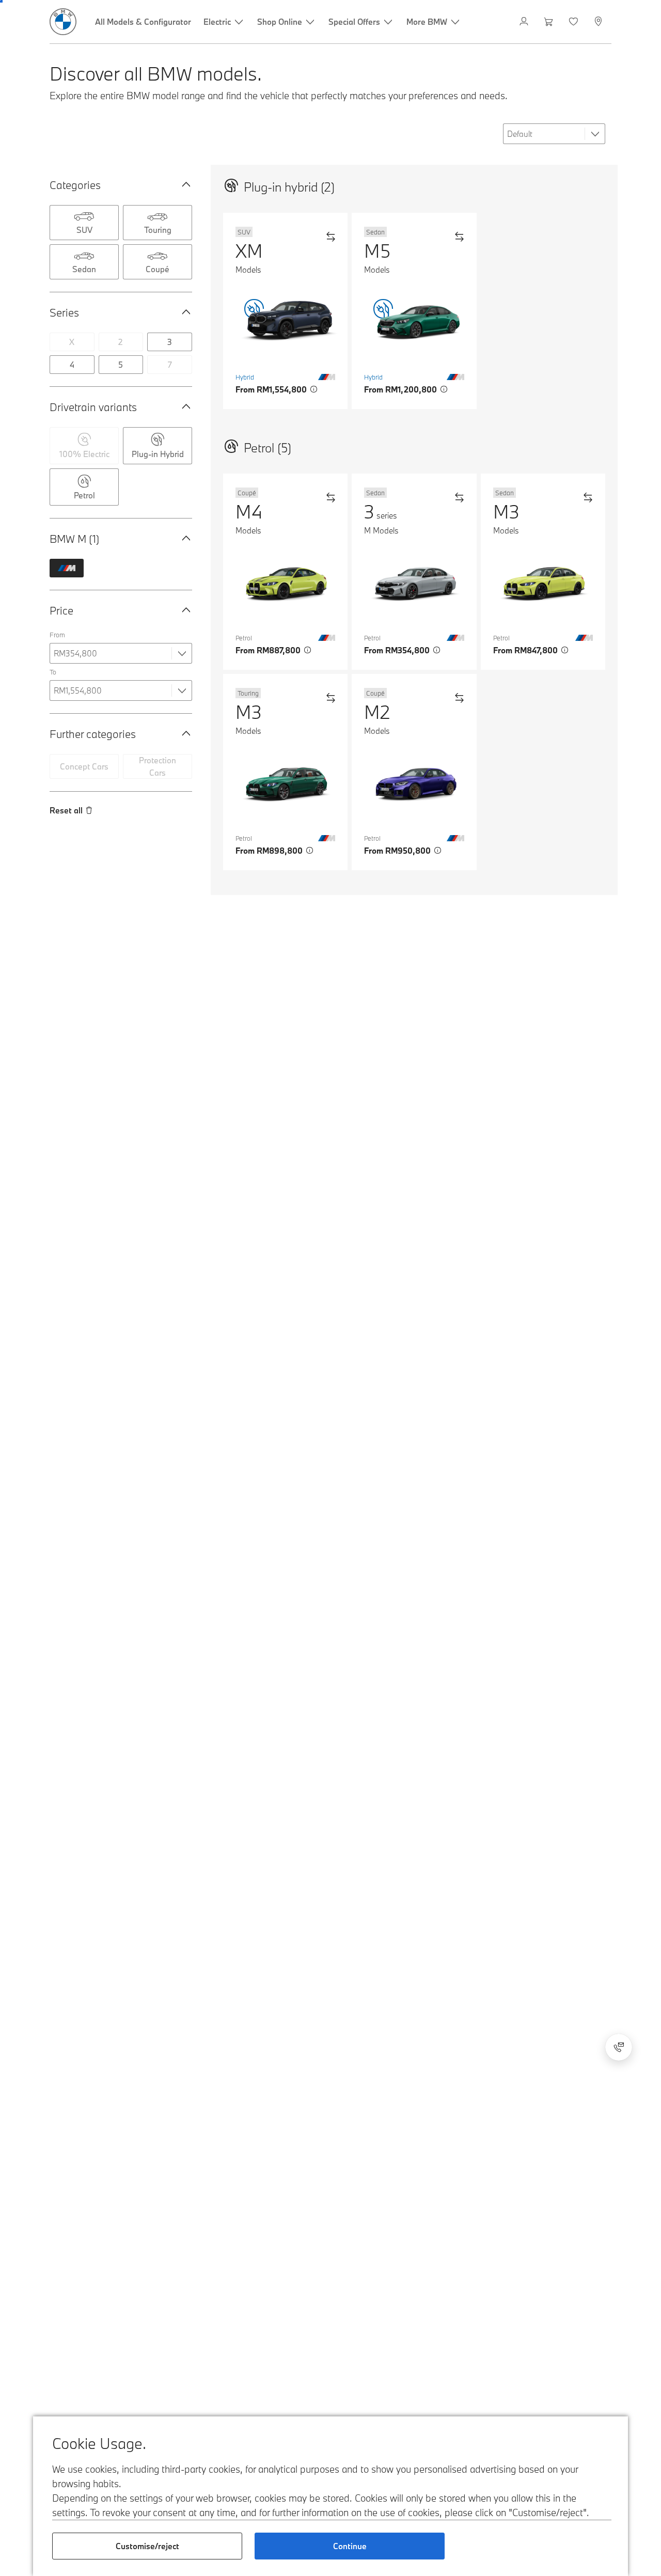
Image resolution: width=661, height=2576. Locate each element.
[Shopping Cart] (550, 22)
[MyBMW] (525, 22)
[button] (184, 185)
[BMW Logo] (63, 22)
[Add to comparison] (330, 237)
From (57, 635)
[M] (67, 568)
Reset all (66, 810)
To (53, 672)
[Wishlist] (575, 22)
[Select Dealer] (599, 22)
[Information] (314, 389)
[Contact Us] (619, 2047)
